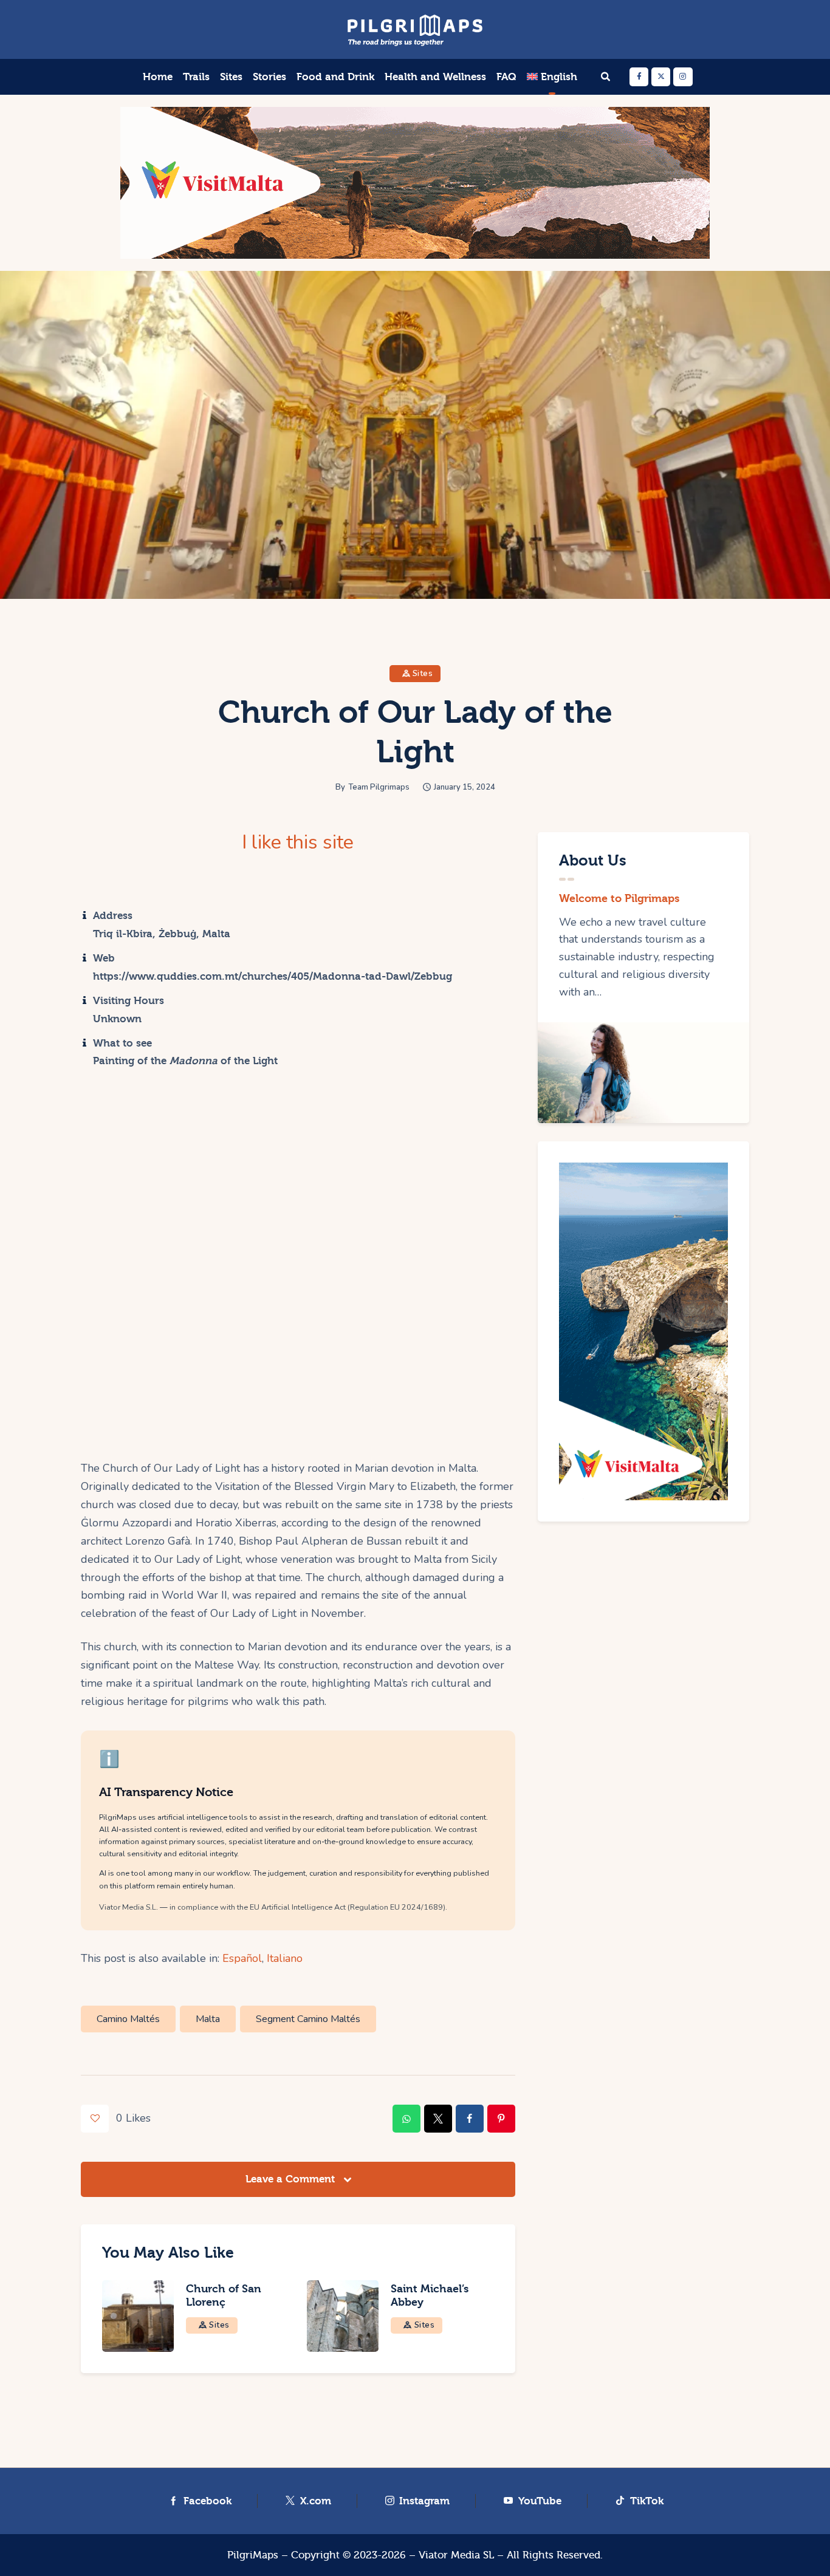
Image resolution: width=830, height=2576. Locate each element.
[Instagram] (683, 77)
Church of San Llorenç (224, 2296)
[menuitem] (552, 77)
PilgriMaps (253, 2555)
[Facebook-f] (639, 77)
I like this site (298, 842)
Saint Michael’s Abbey (430, 2296)
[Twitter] (661, 77)
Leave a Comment (292, 2179)
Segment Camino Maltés (308, 2019)
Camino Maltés (128, 2019)
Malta (208, 2019)
